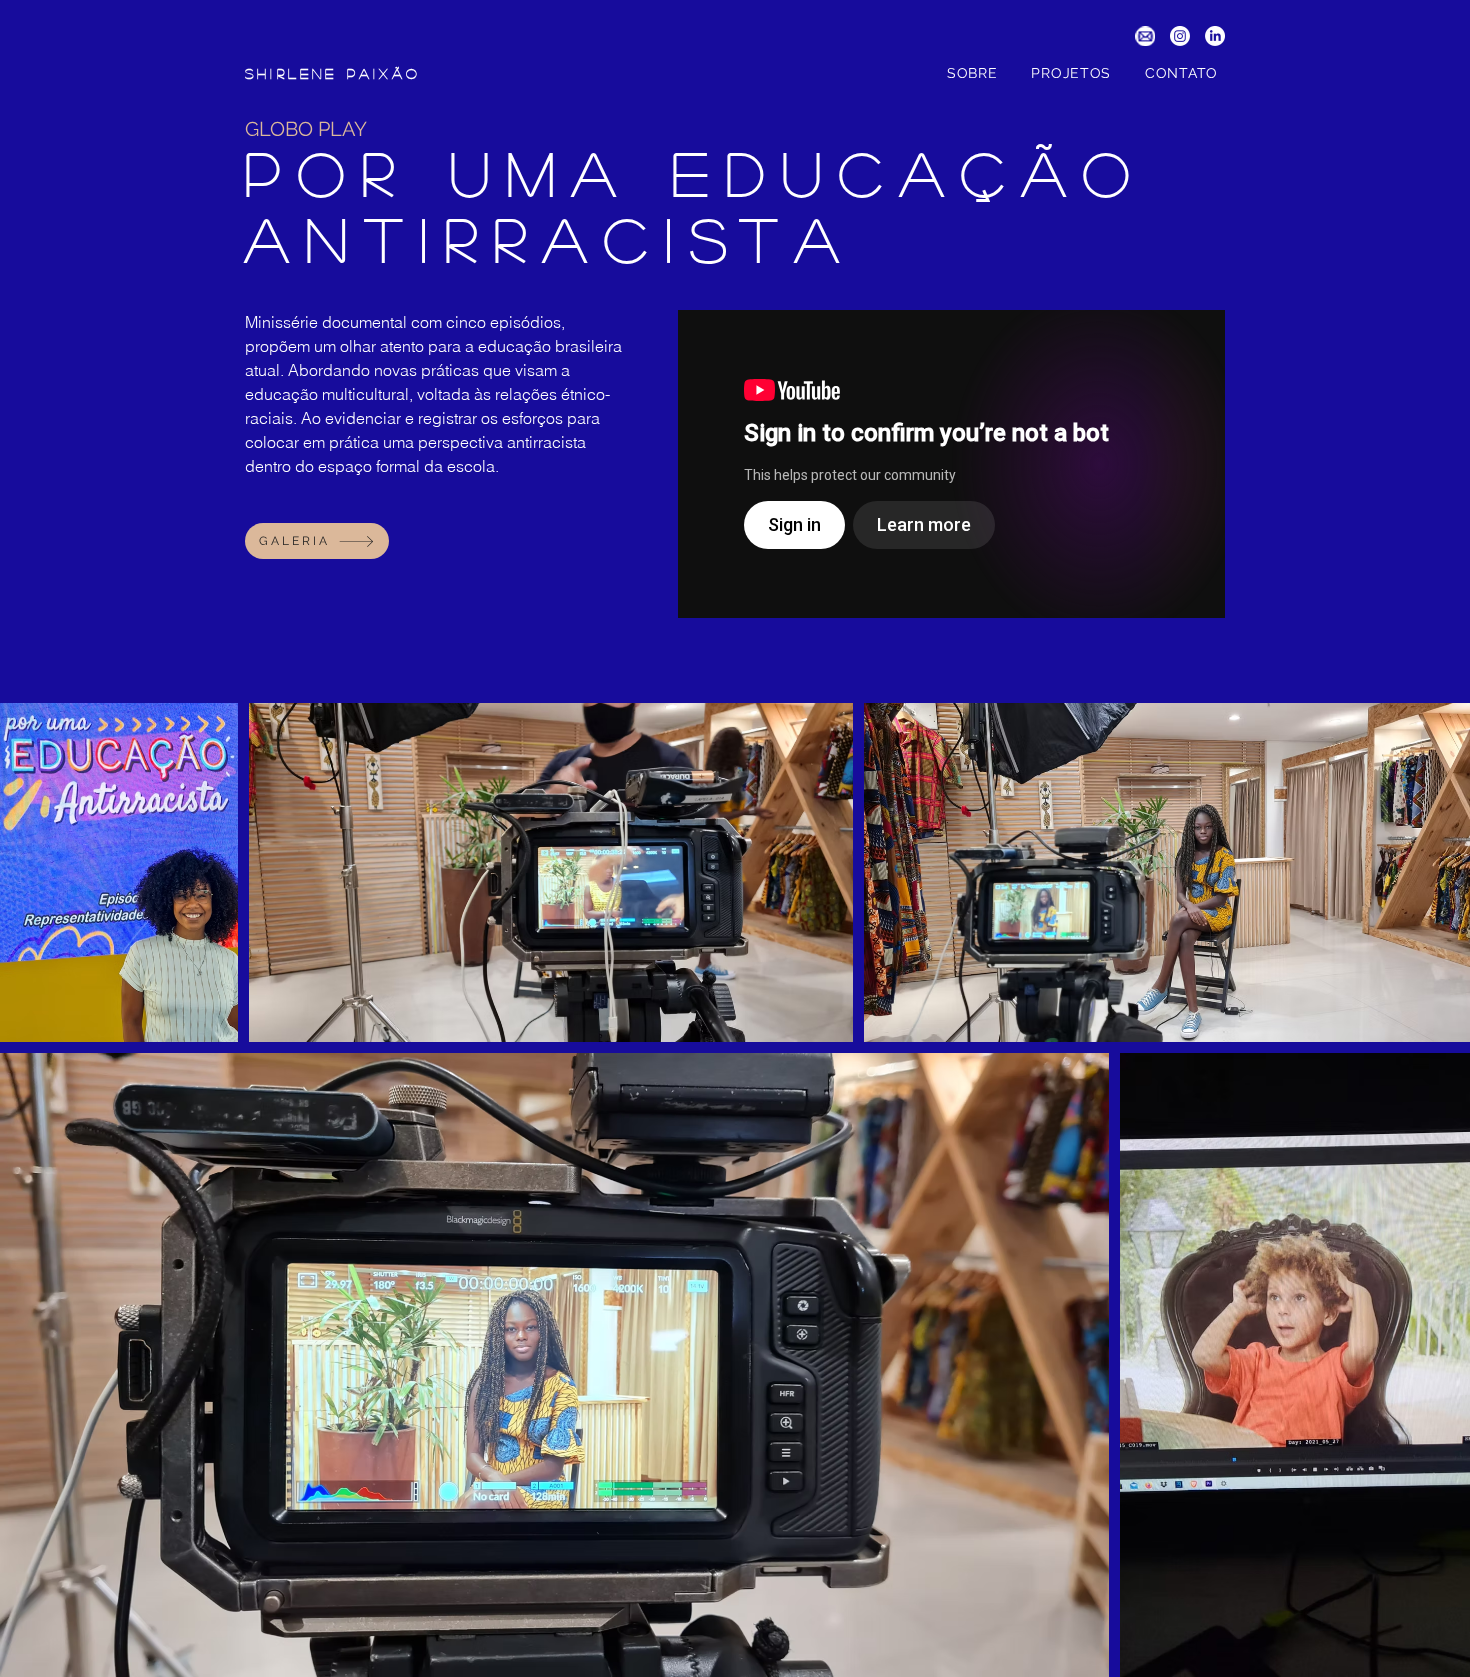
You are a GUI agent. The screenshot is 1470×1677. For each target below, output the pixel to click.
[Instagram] (1180, 36)
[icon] (1145, 36)
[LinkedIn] (1215, 36)
